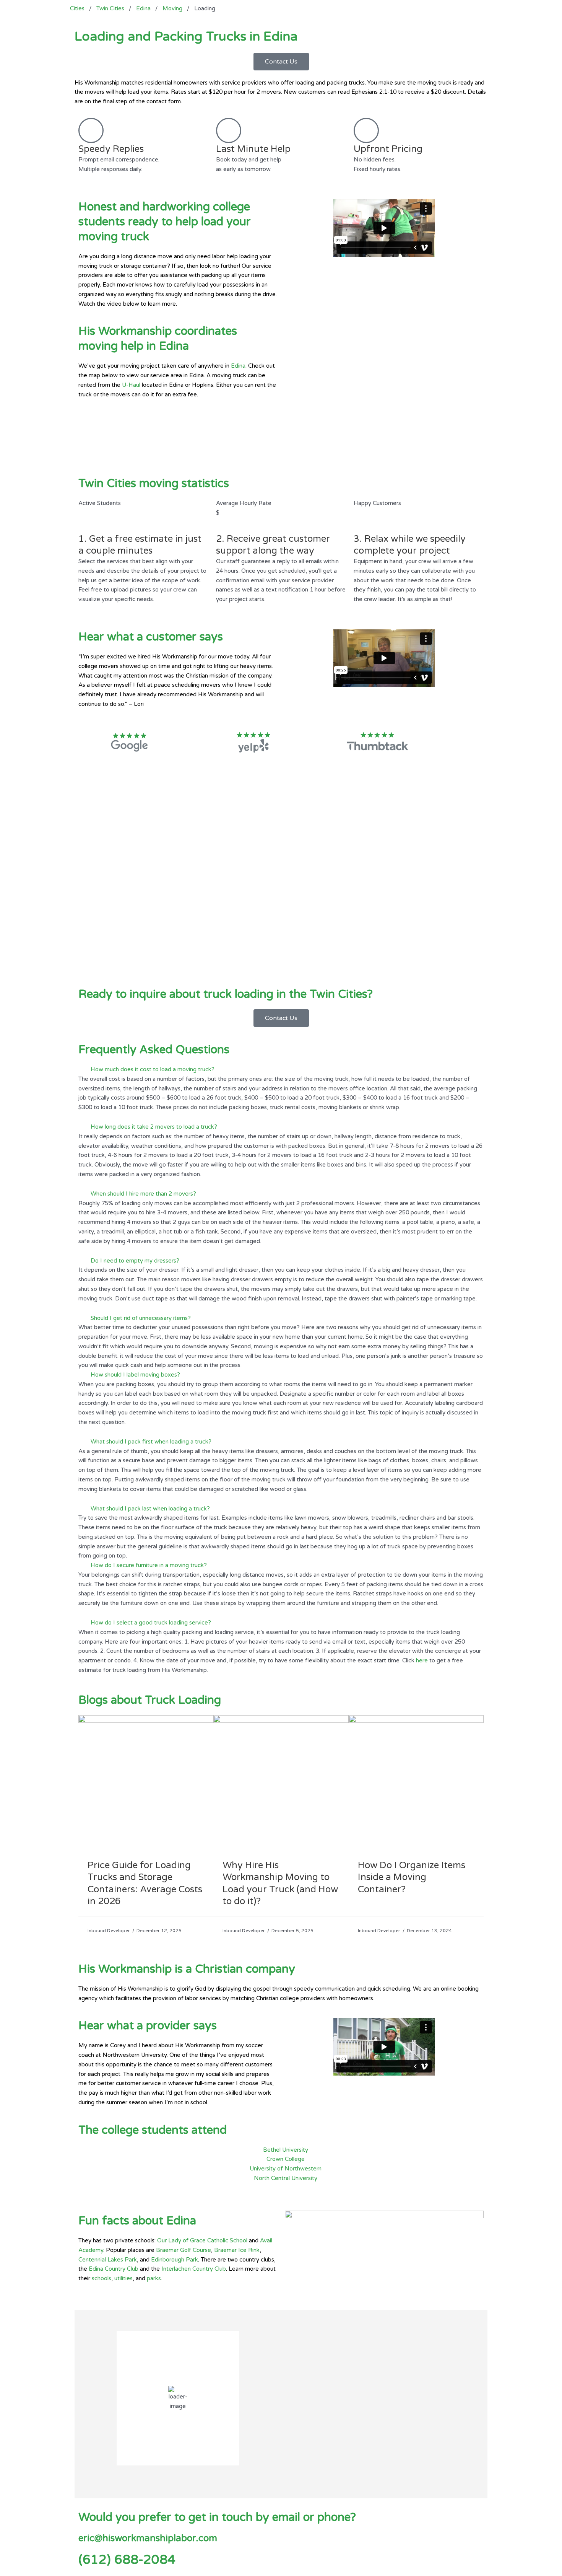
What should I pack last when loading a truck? (150, 1509)
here (422, 1660)
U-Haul (131, 385)
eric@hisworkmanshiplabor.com (148, 2538)
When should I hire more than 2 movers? (143, 1194)
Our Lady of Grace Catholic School (202, 2240)
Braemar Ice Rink (237, 2250)
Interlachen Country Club (194, 2269)
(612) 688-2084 (127, 2560)
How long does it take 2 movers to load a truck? (154, 1127)
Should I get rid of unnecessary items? (141, 1318)
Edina (238, 366)
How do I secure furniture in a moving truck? (149, 1565)
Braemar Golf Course (184, 2250)
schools (102, 2278)
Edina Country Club (114, 2269)
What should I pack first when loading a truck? (151, 1442)
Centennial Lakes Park (108, 2260)
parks (154, 2278)
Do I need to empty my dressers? (135, 1261)
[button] (281, 1070)
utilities (123, 2278)
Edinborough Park (175, 2260)
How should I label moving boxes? (135, 1375)
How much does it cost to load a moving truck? (153, 1069)
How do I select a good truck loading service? (151, 1623)
